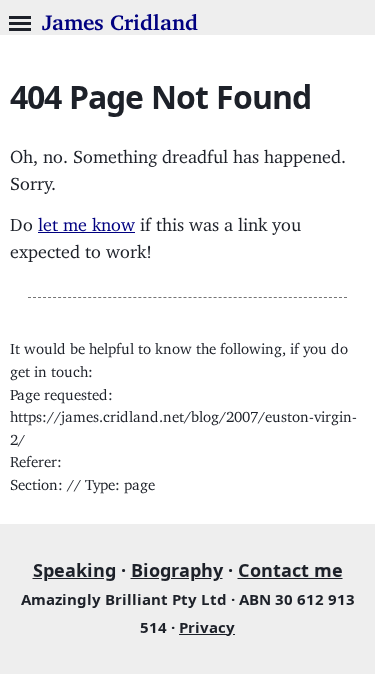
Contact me (290, 570)
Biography (177, 570)
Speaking (74, 570)
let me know (86, 220)
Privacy (207, 627)
